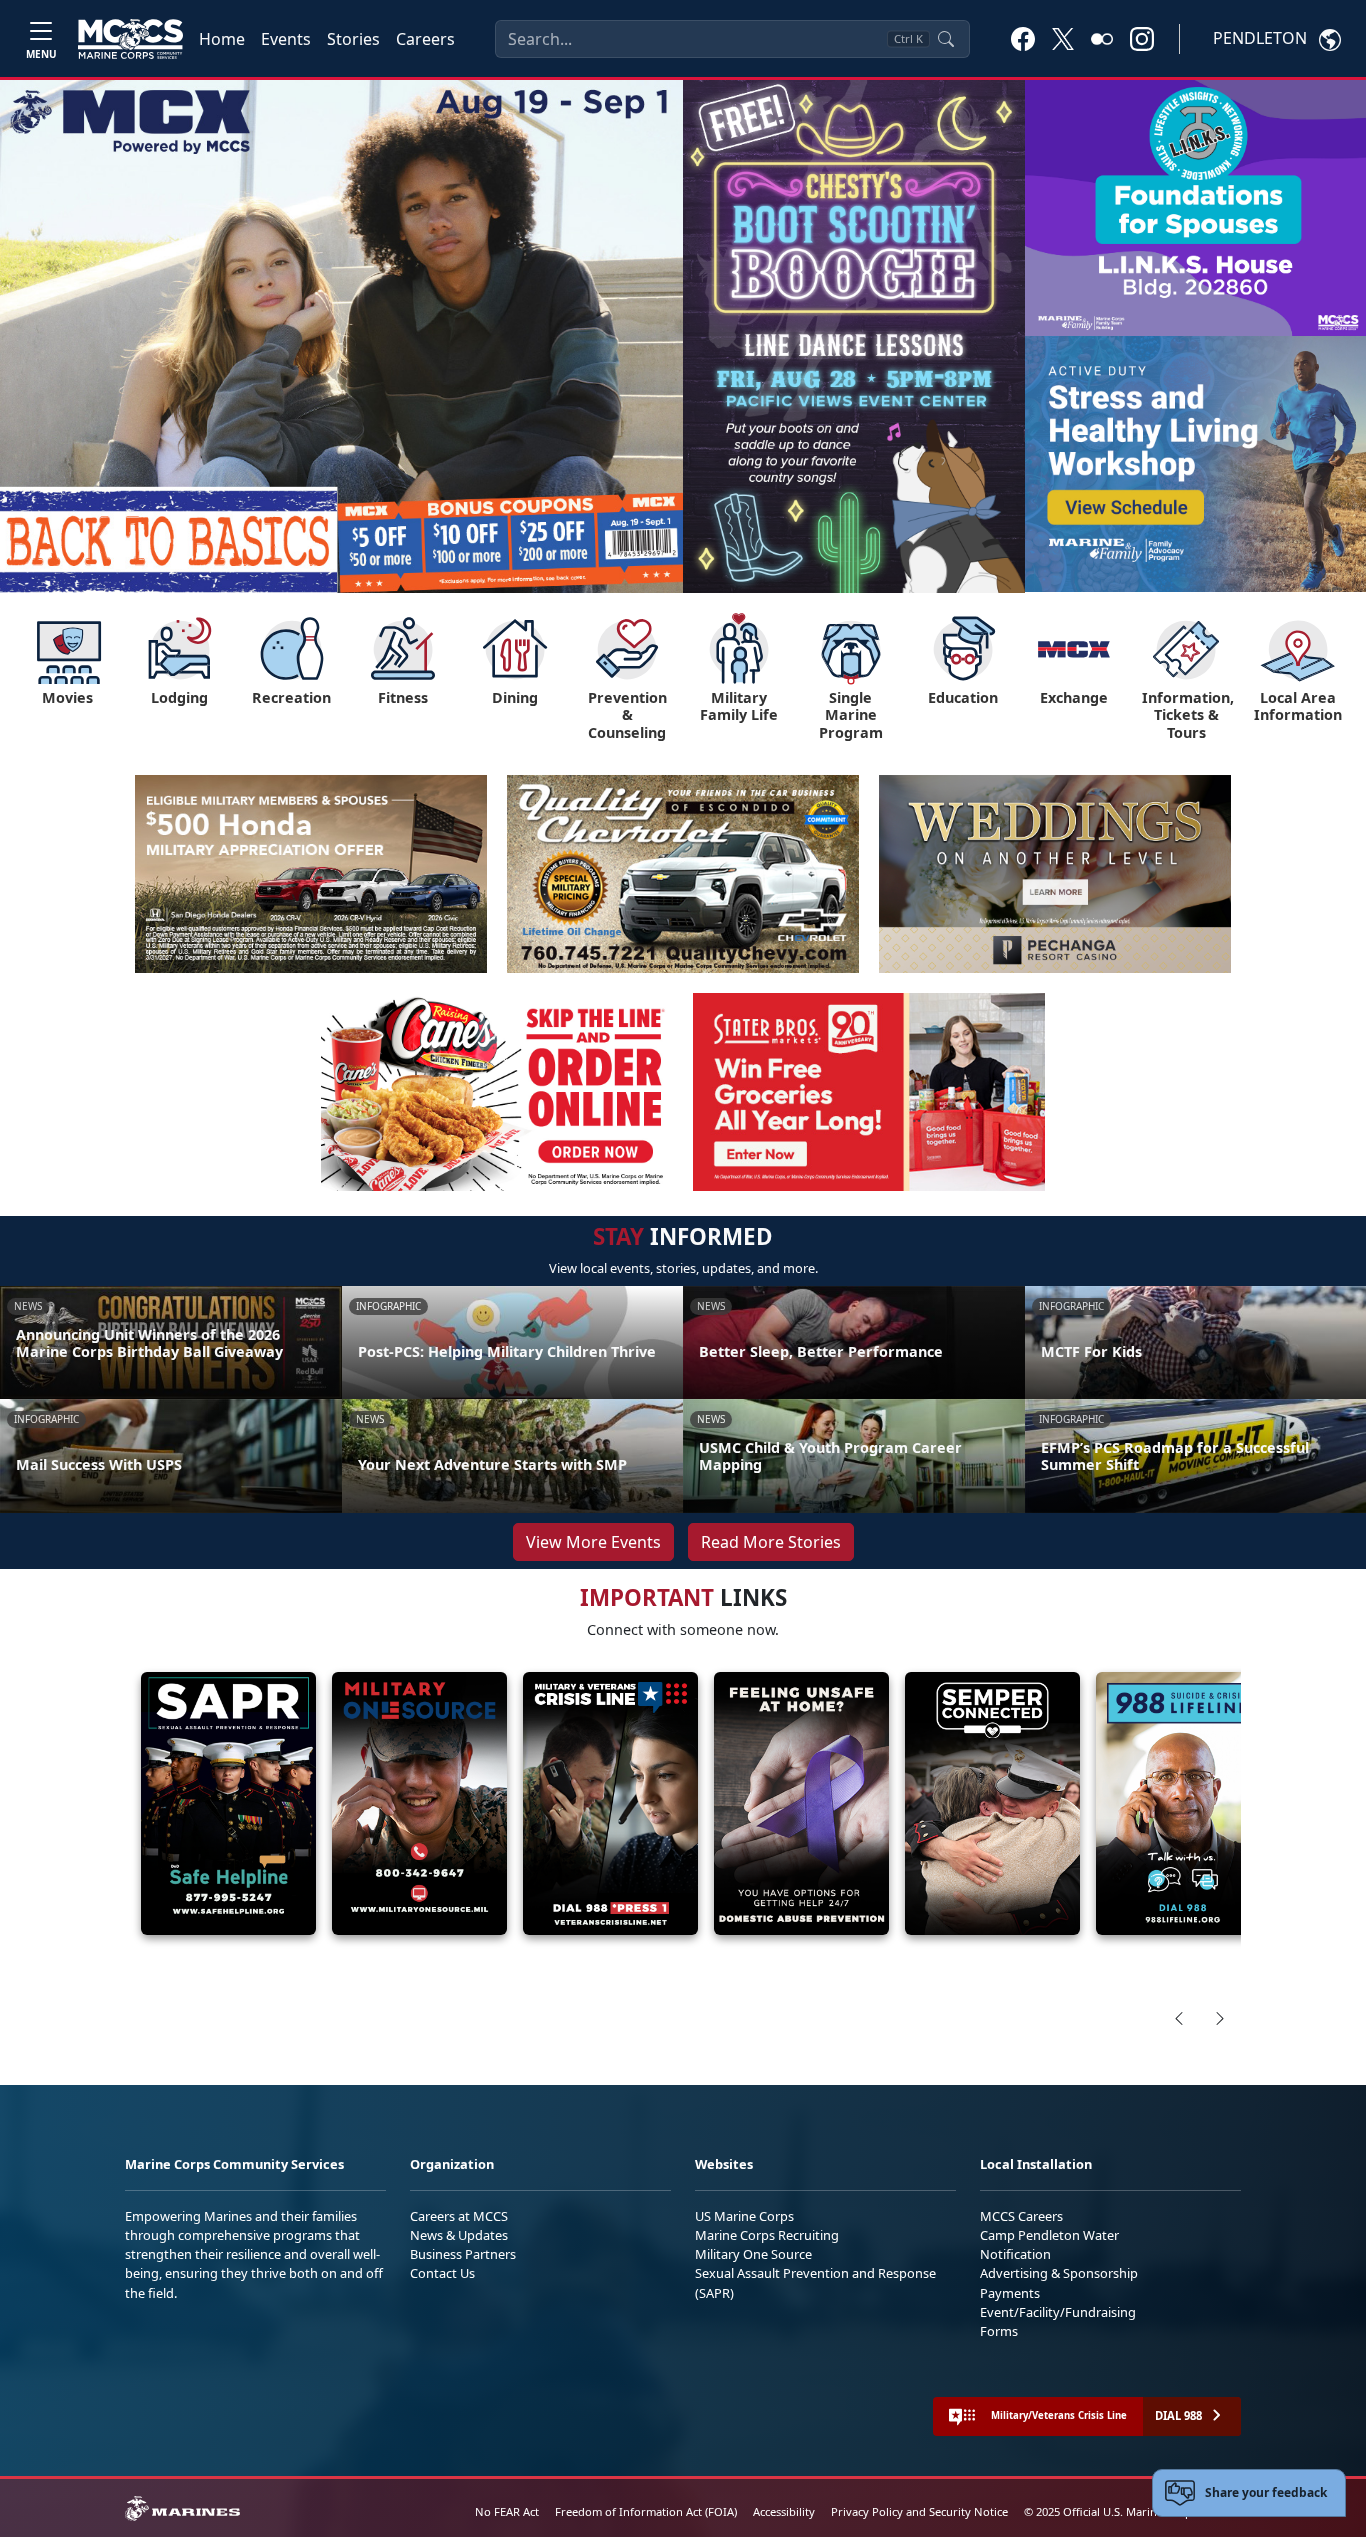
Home (222, 39)
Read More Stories (771, 1542)
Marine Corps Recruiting (767, 2235)
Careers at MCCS (459, 2216)
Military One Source (753, 2254)
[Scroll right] (1220, 2018)
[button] (1023, 38)
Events (286, 39)
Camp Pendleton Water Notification (1049, 2244)
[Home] (130, 39)
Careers (425, 39)
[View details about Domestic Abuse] (801, 1803)
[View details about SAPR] (228, 1803)
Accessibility (784, 2511)
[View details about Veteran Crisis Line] (610, 1803)
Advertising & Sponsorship (1059, 2273)
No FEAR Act (507, 2511)
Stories (353, 39)
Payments (1010, 2293)
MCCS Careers (1021, 2216)
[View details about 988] (1183, 1803)
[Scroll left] (1179, 2018)
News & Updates (459, 2235)
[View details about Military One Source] (419, 1803)
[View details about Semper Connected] (992, 1803)
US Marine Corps (744, 2216)
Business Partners (463, 2254)
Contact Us (442, 2273)
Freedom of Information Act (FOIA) (646, 2511)
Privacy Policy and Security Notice (919, 2511)
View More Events (593, 1542)
